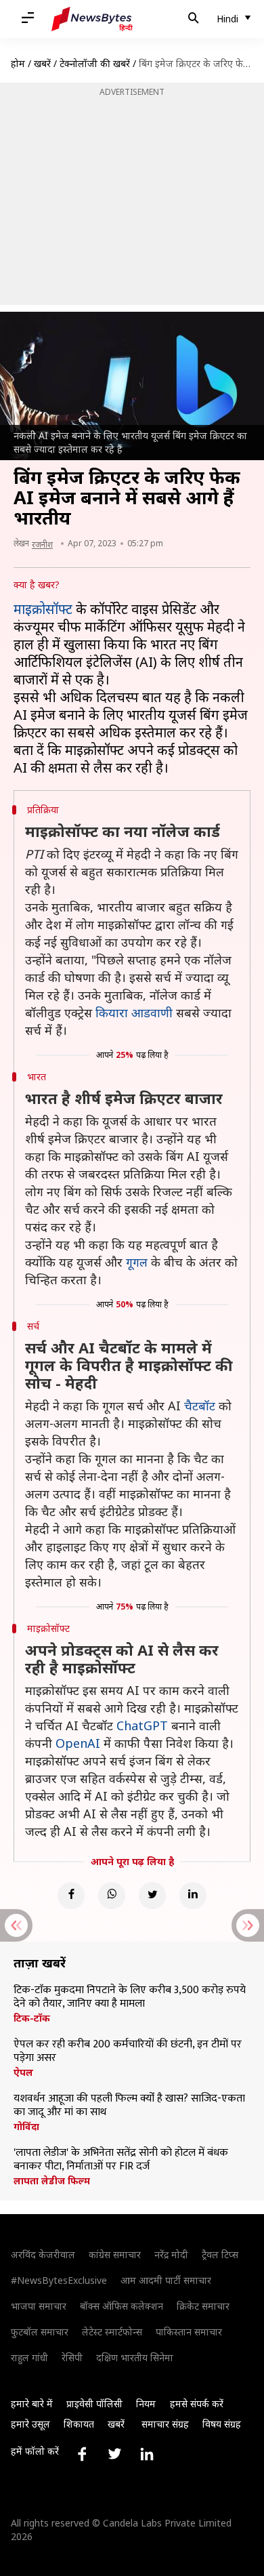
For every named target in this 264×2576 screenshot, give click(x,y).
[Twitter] (152, 1896)
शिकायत (79, 2424)
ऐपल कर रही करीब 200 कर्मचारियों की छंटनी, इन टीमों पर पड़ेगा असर (128, 2051)
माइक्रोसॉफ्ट (43, 609)
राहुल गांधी (29, 2357)
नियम (146, 2404)
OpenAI (78, 1743)
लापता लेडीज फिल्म (52, 2181)
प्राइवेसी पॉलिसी (94, 2404)
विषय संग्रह (222, 2424)
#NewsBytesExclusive (59, 2280)
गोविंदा (26, 2127)
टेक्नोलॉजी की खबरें (95, 63)
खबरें (42, 63)
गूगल (137, 1262)
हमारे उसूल (30, 2424)
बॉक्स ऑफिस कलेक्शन (122, 2306)
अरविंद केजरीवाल (43, 2254)
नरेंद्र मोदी (171, 2254)
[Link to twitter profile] (114, 2454)
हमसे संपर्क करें (197, 2404)
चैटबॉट (200, 1406)
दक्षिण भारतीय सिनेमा (135, 2357)
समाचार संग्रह (165, 2424)
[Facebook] (71, 1896)
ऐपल (23, 2072)
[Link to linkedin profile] (147, 2454)
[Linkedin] (193, 1896)
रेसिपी (72, 2357)
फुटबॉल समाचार (40, 2332)
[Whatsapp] (112, 1896)
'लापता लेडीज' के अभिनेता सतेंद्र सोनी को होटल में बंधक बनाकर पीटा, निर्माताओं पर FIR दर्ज (121, 2160)
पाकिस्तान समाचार (189, 2332)
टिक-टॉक (32, 2018)
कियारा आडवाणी (134, 1013)
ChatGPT (142, 1725)
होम (18, 63)
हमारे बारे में (32, 2404)
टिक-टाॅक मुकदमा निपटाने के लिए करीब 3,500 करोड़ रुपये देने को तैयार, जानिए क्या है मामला (130, 1997)
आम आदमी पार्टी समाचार (166, 2280)
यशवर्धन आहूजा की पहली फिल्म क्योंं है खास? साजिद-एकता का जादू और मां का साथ (129, 2106)
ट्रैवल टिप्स (220, 2254)
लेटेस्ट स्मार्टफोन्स (112, 2332)
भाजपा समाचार (39, 2306)
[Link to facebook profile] (82, 2454)
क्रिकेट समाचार (203, 2306)
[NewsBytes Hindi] (92, 19)
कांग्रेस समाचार (115, 2254)
